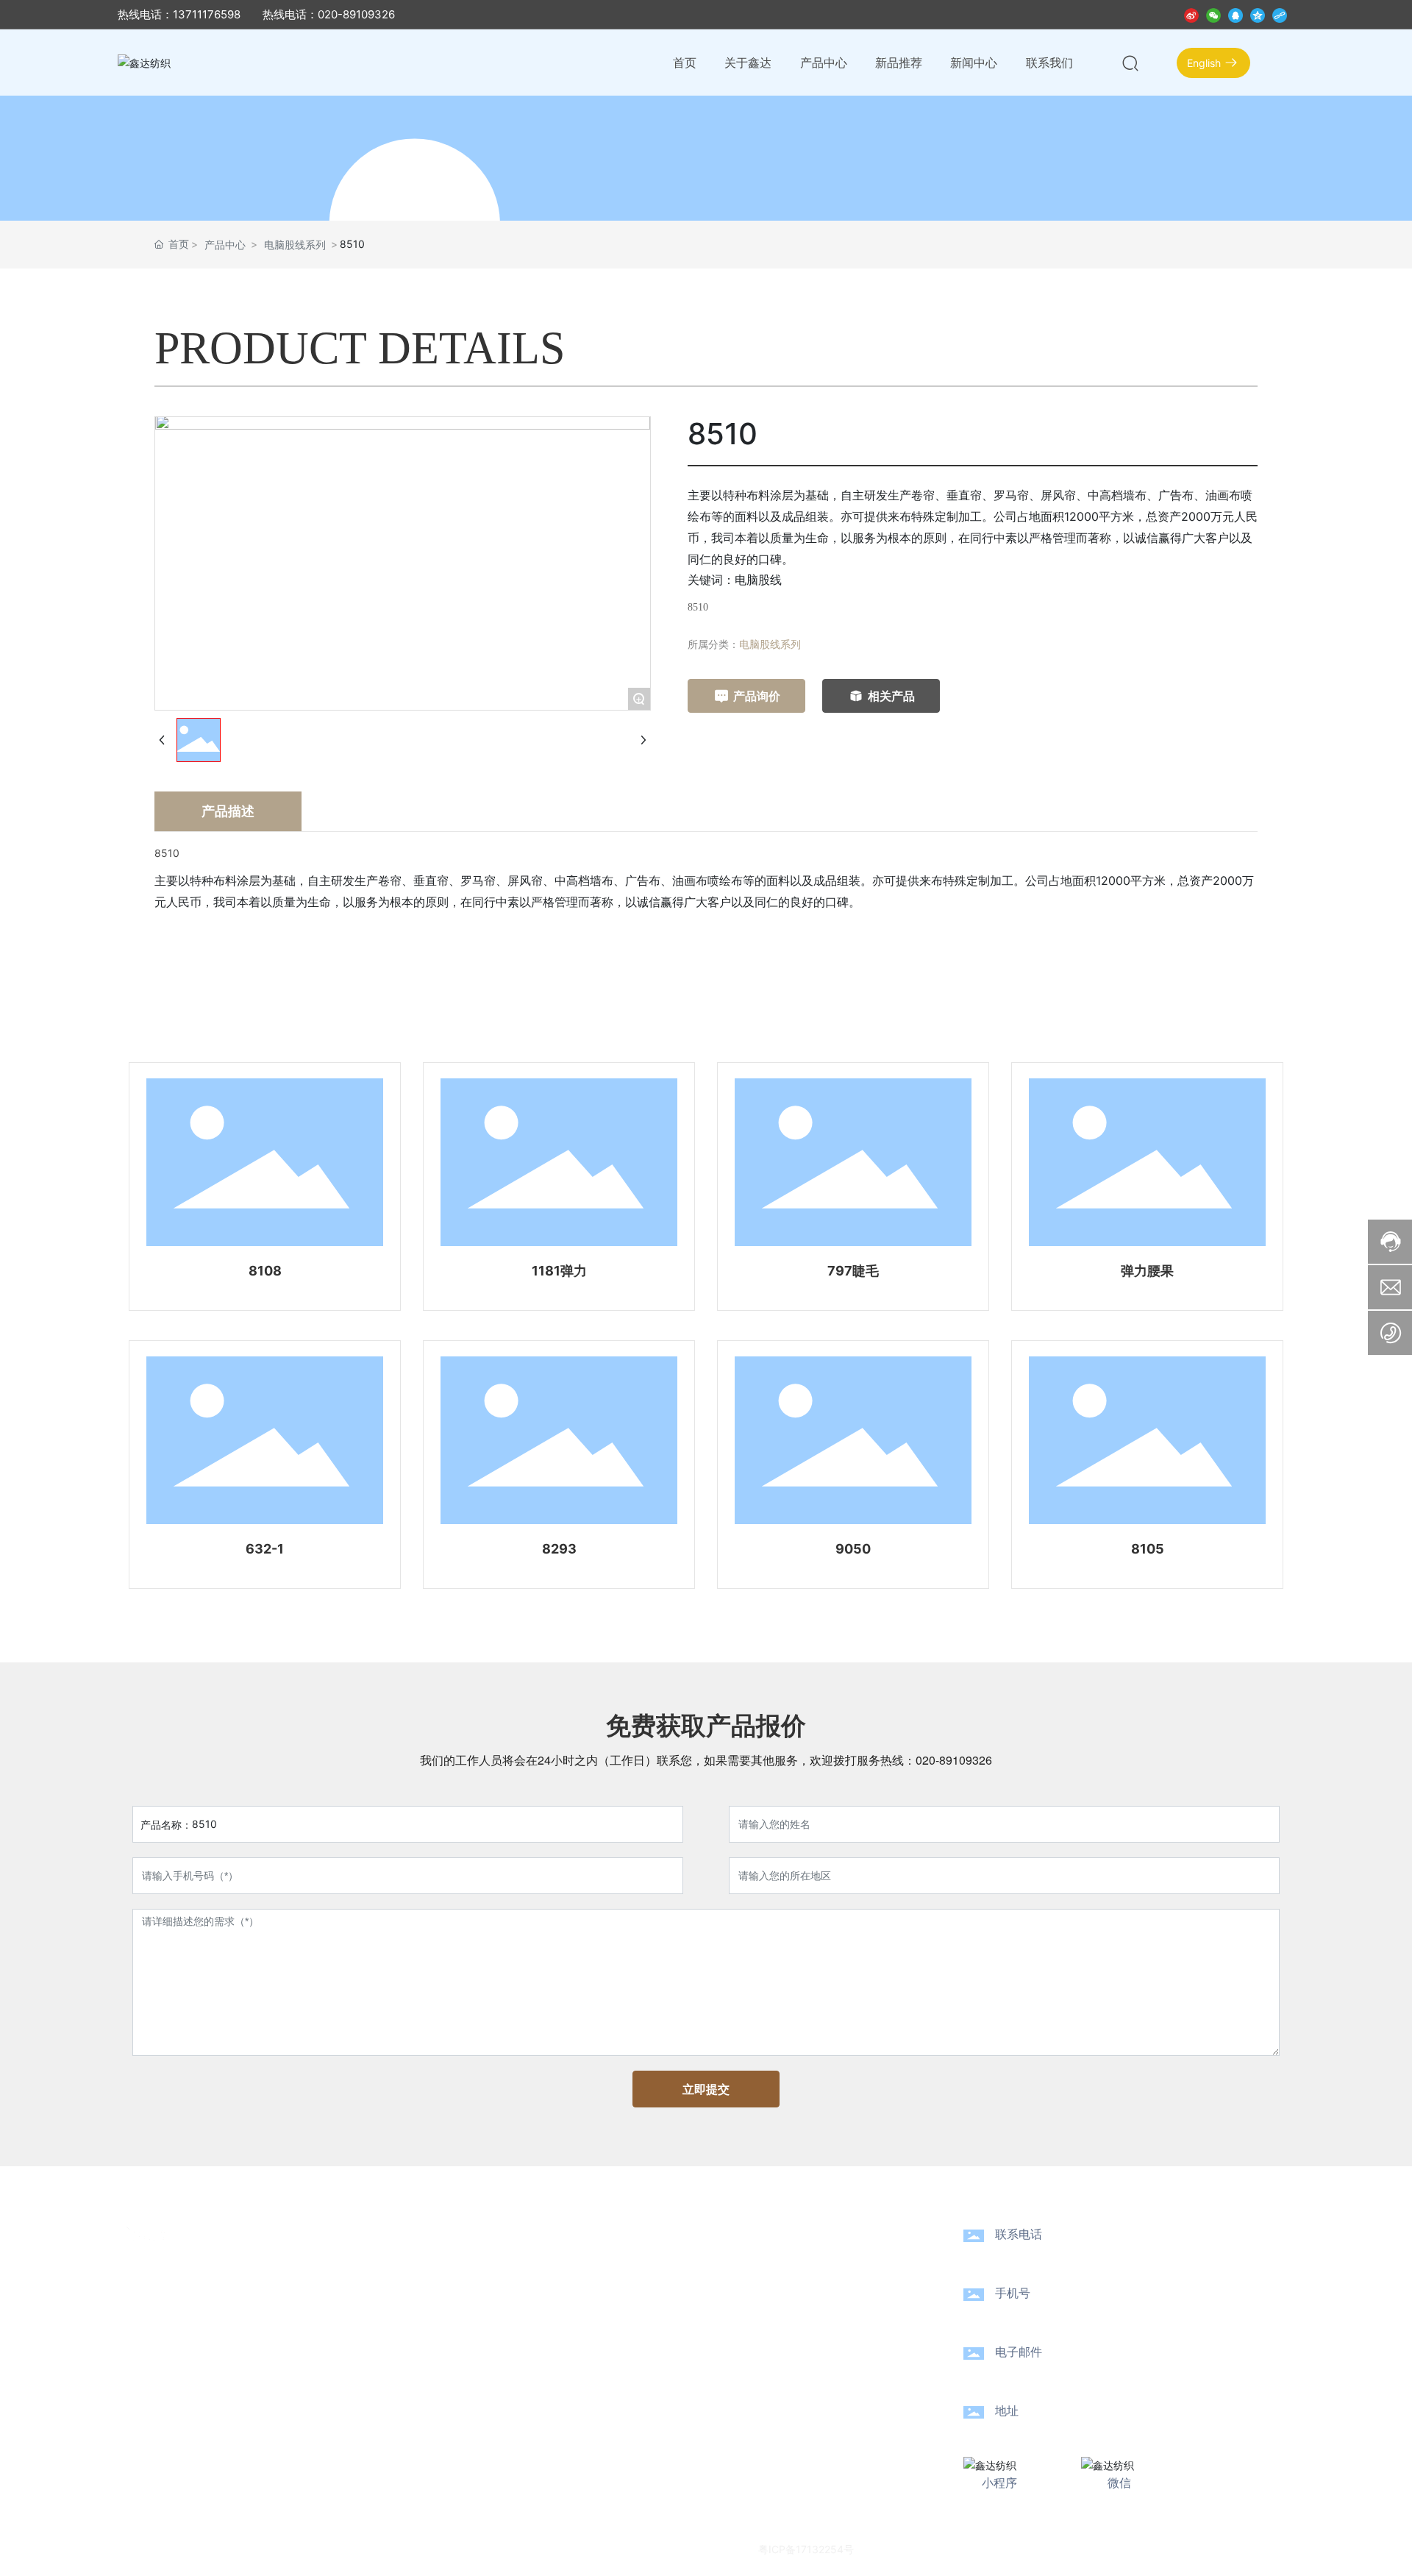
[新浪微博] (1191, 14)
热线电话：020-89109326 (329, 14)
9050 (853, 1549)
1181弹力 (559, 1271)
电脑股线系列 (295, 245)
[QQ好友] (1235, 14)
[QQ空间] (1258, 14)
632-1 (265, 1549)
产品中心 (225, 245)
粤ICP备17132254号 (806, 2549)
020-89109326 (954, 1760)
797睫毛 (853, 1271)
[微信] (1213, 14)
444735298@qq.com (1084, 2373)
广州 (1052, 2548)
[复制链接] (1280, 14)
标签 (1085, 2548)
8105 (1148, 1549)
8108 (265, 1271)
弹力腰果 (1147, 1271)
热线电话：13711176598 (179, 14)
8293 (559, 1549)
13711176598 (1049, 2315)
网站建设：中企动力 (990, 2548)
